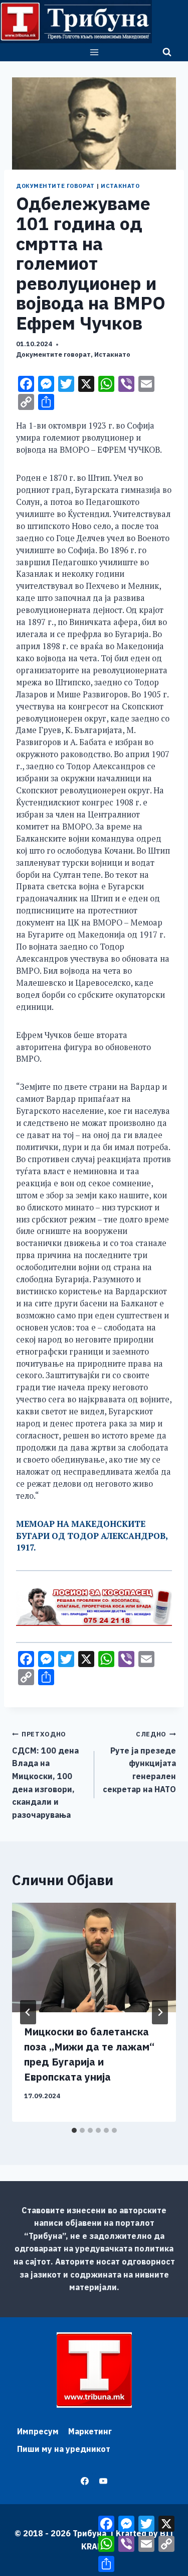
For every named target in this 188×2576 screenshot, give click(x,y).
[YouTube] (103, 2481)
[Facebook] (85, 2481)
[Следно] (160, 2012)
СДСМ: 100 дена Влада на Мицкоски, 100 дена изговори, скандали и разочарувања (45, 1775)
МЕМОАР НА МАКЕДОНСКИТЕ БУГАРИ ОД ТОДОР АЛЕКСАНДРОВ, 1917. (92, 1536)
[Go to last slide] (28, 2012)
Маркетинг (90, 2431)
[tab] (74, 2130)
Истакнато (120, 186)
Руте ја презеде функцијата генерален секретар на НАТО (139, 1762)
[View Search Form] (167, 52)
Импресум (38, 2431)
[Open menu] (94, 52)
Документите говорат (55, 186)
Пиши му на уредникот (64, 2449)
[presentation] (94, 1957)
